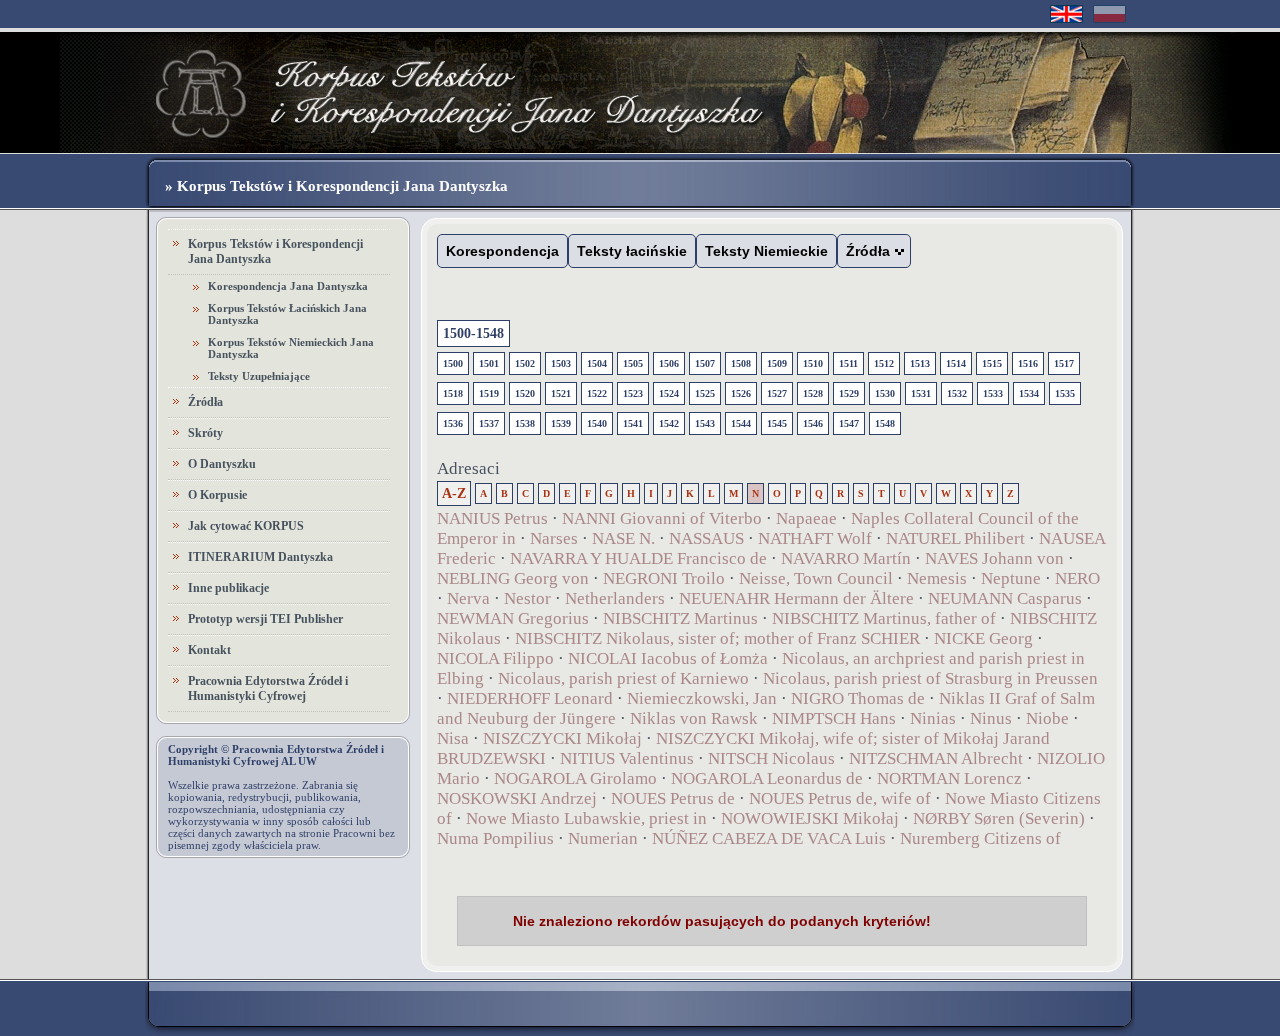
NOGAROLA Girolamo (575, 778)
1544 (741, 423)
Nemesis (937, 578)
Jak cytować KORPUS (246, 526)
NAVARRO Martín (846, 558)
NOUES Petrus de (673, 798)
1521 (561, 393)
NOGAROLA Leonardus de (767, 778)
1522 (597, 393)
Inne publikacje (228, 588)
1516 (1028, 363)
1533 (993, 393)
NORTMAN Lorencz (949, 778)
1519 (489, 393)
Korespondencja (502, 251)
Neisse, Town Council (816, 578)
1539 (561, 423)
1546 (813, 423)
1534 (1029, 393)
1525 (705, 393)
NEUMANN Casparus (1005, 598)
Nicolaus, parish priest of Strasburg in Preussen (930, 678)
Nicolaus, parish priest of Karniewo (623, 678)
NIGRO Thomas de (858, 698)
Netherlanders (615, 598)
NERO (1077, 578)
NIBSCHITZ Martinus (680, 618)
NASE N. (623, 538)
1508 (741, 363)
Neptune (1011, 578)
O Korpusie (217, 495)
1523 (633, 393)
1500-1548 (473, 333)
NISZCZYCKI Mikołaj (562, 738)
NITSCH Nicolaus (771, 758)
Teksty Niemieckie (766, 251)
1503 (561, 363)
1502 (525, 363)
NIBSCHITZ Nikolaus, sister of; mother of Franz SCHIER (717, 638)
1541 (633, 423)
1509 (777, 363)
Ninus (991, 718)
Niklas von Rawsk (694, 718)
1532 (957, 393)
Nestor (527, 598)
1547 (849, 423)
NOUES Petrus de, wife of (840, 798)
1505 (633, 363)
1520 (525, 393)
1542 (669, 423)
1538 (525, 423)
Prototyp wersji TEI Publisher (265, 619)
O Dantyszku (222, 464)
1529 (849, 393)
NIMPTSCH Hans (834, 718)
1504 (597, 363)
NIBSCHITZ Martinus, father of (884, 618)
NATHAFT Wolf (815, 538)
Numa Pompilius (495, 838)
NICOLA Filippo (495, 658)
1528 (813, 393)
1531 (921, 393)
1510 (813, 363)
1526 (741, 393)
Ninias (933, 718)
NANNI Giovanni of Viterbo (662, 518)
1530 (885, 393)
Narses (554, 538)
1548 (885, 423)
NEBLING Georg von (513, 578)
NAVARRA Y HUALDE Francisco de (638, 558)
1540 (597, 423)
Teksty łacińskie (632, 251)
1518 (453, 393)
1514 (956, 363)
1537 (489, 423)
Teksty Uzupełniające (259, 376)
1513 (920, 363)
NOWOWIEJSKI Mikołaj (810, 818)
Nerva (468, 598)
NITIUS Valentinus (627, 758)
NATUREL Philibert (955, 538)
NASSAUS (706, 538)
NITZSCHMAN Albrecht (936, 758)
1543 (705, 423)
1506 (669, 363)
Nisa (453, 738)
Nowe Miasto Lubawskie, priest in (586, 818)
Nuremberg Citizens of (980, 838)
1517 (1064, 363)
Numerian (603, 838)
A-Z (454, 493)
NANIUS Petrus (492, 518)
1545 (777, 423)
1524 (669, 393)
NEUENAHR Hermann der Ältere (796, 598)
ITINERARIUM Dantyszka (260, 557)
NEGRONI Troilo (664, 578)
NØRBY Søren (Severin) (1001, 818)
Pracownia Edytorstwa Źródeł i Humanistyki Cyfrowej (268, 688)
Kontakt (209, 650)
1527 (777, 393)
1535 (1065, 393)
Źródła (205, 402)
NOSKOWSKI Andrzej (517, 798)
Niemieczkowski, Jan (702, 698)
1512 (884, 363)
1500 (453, 363)
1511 (848, 363)
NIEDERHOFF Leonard (530, 698)
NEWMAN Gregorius (513, 618)
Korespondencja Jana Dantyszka (288, 286)
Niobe (1047, 718)
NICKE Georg (983, 638)
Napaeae (806, 518)
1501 (489, 363)
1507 (705, 363)
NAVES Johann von (994, 558)
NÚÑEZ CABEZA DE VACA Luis (769, 838)
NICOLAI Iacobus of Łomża (668, 658)
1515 (992, 363)
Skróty (205, 433)
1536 (453, 423)
